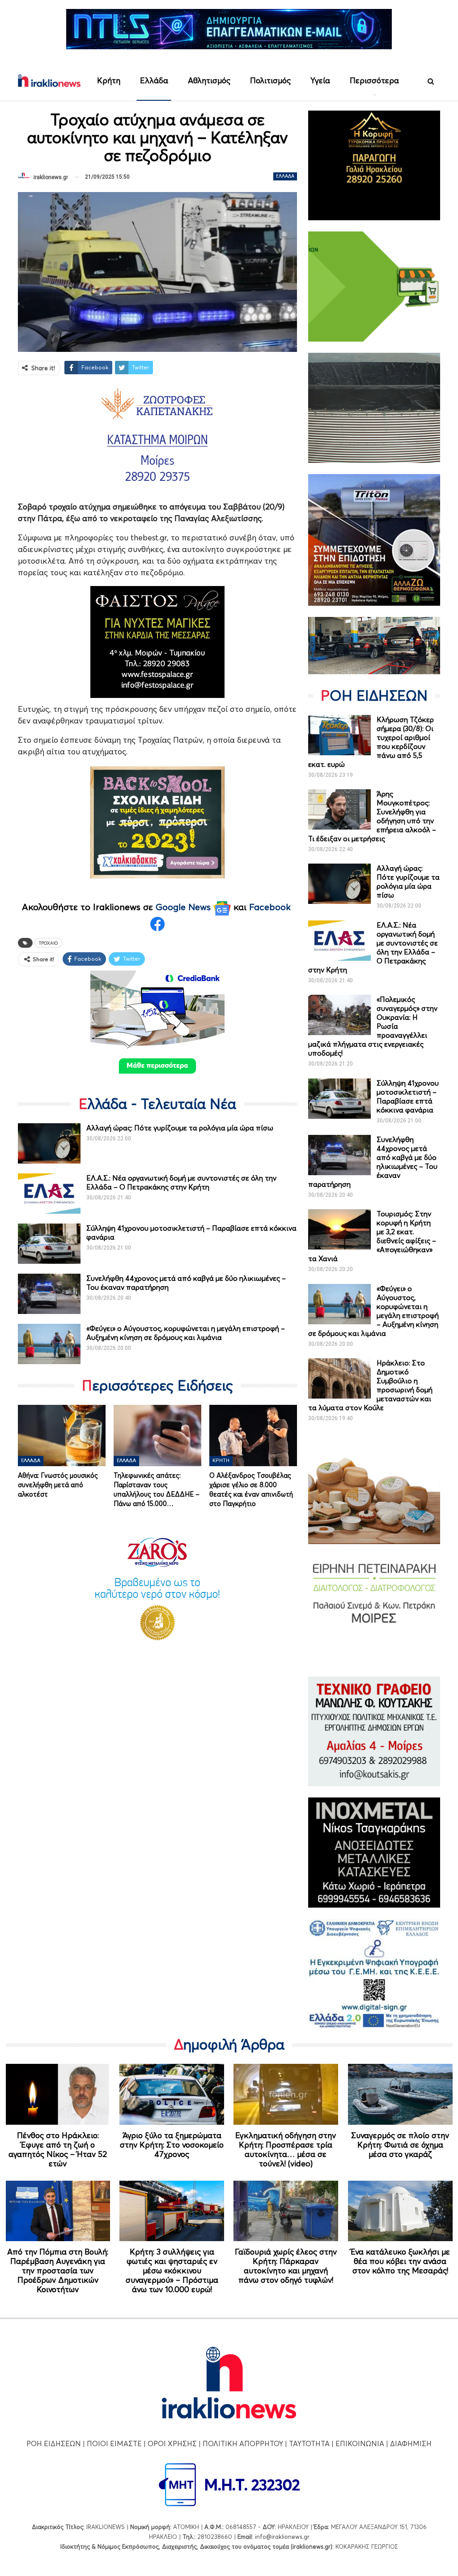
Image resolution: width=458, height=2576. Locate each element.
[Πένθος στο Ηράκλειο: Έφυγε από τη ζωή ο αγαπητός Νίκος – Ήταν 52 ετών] (58, 2094)
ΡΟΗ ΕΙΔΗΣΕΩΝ (54, 2443)
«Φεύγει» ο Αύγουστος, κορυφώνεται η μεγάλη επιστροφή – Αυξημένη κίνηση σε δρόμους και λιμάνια (186, 1333)
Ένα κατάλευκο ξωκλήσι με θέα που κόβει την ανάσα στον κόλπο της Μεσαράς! (400, 2261)
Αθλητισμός (209, 80)
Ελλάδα (154, 80)
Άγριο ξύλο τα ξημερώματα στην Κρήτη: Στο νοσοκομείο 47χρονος (172, 2145)
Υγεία (320, 80)
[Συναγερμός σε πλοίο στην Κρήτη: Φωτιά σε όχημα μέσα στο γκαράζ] (400, 2094)
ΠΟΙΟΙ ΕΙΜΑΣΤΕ (114, 2443)
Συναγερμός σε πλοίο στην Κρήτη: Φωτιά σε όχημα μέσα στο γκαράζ (400, 2145)
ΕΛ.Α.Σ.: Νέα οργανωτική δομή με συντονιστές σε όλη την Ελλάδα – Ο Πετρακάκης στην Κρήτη (181, 1182)
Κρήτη (109, 80)
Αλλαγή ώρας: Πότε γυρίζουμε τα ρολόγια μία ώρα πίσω (180, 1128)
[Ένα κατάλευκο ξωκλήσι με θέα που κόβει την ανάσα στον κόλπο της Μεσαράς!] (400, 2211)
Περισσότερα (374, 80)
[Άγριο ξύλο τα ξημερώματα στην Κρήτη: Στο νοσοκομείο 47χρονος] (172, 2094)
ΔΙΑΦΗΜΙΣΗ (411, 2443)
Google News (184, 907)
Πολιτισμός (270, 80)
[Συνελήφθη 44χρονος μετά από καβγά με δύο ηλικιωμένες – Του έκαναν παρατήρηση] (49, 1294)
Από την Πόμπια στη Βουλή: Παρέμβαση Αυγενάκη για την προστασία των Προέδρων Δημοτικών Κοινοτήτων (58, 2270)
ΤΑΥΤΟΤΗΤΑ (309, 2443)
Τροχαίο (48, 943)
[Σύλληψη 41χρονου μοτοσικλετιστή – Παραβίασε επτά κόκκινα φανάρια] (49, 1244)
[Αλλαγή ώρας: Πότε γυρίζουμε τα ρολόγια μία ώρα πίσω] (49, 1143)
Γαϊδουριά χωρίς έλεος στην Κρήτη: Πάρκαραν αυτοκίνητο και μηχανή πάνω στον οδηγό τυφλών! (286, 2266)
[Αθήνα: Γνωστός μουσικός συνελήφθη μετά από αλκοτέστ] (62, 1436)
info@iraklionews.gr (282, 2537)
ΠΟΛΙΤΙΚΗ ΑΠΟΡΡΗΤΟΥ (243, 2443)
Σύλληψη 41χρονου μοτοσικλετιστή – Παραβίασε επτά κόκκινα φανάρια (408, 1096)
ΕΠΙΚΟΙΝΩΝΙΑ (360, 2443)
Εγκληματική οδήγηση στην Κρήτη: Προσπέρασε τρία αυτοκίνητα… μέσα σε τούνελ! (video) (286, 2149)
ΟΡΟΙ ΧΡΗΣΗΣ (172, 2443)
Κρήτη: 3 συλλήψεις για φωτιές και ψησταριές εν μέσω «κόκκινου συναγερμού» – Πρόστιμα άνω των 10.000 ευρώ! (172, 2270)
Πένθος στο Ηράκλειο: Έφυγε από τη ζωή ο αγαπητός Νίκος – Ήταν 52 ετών (58, 2149)
